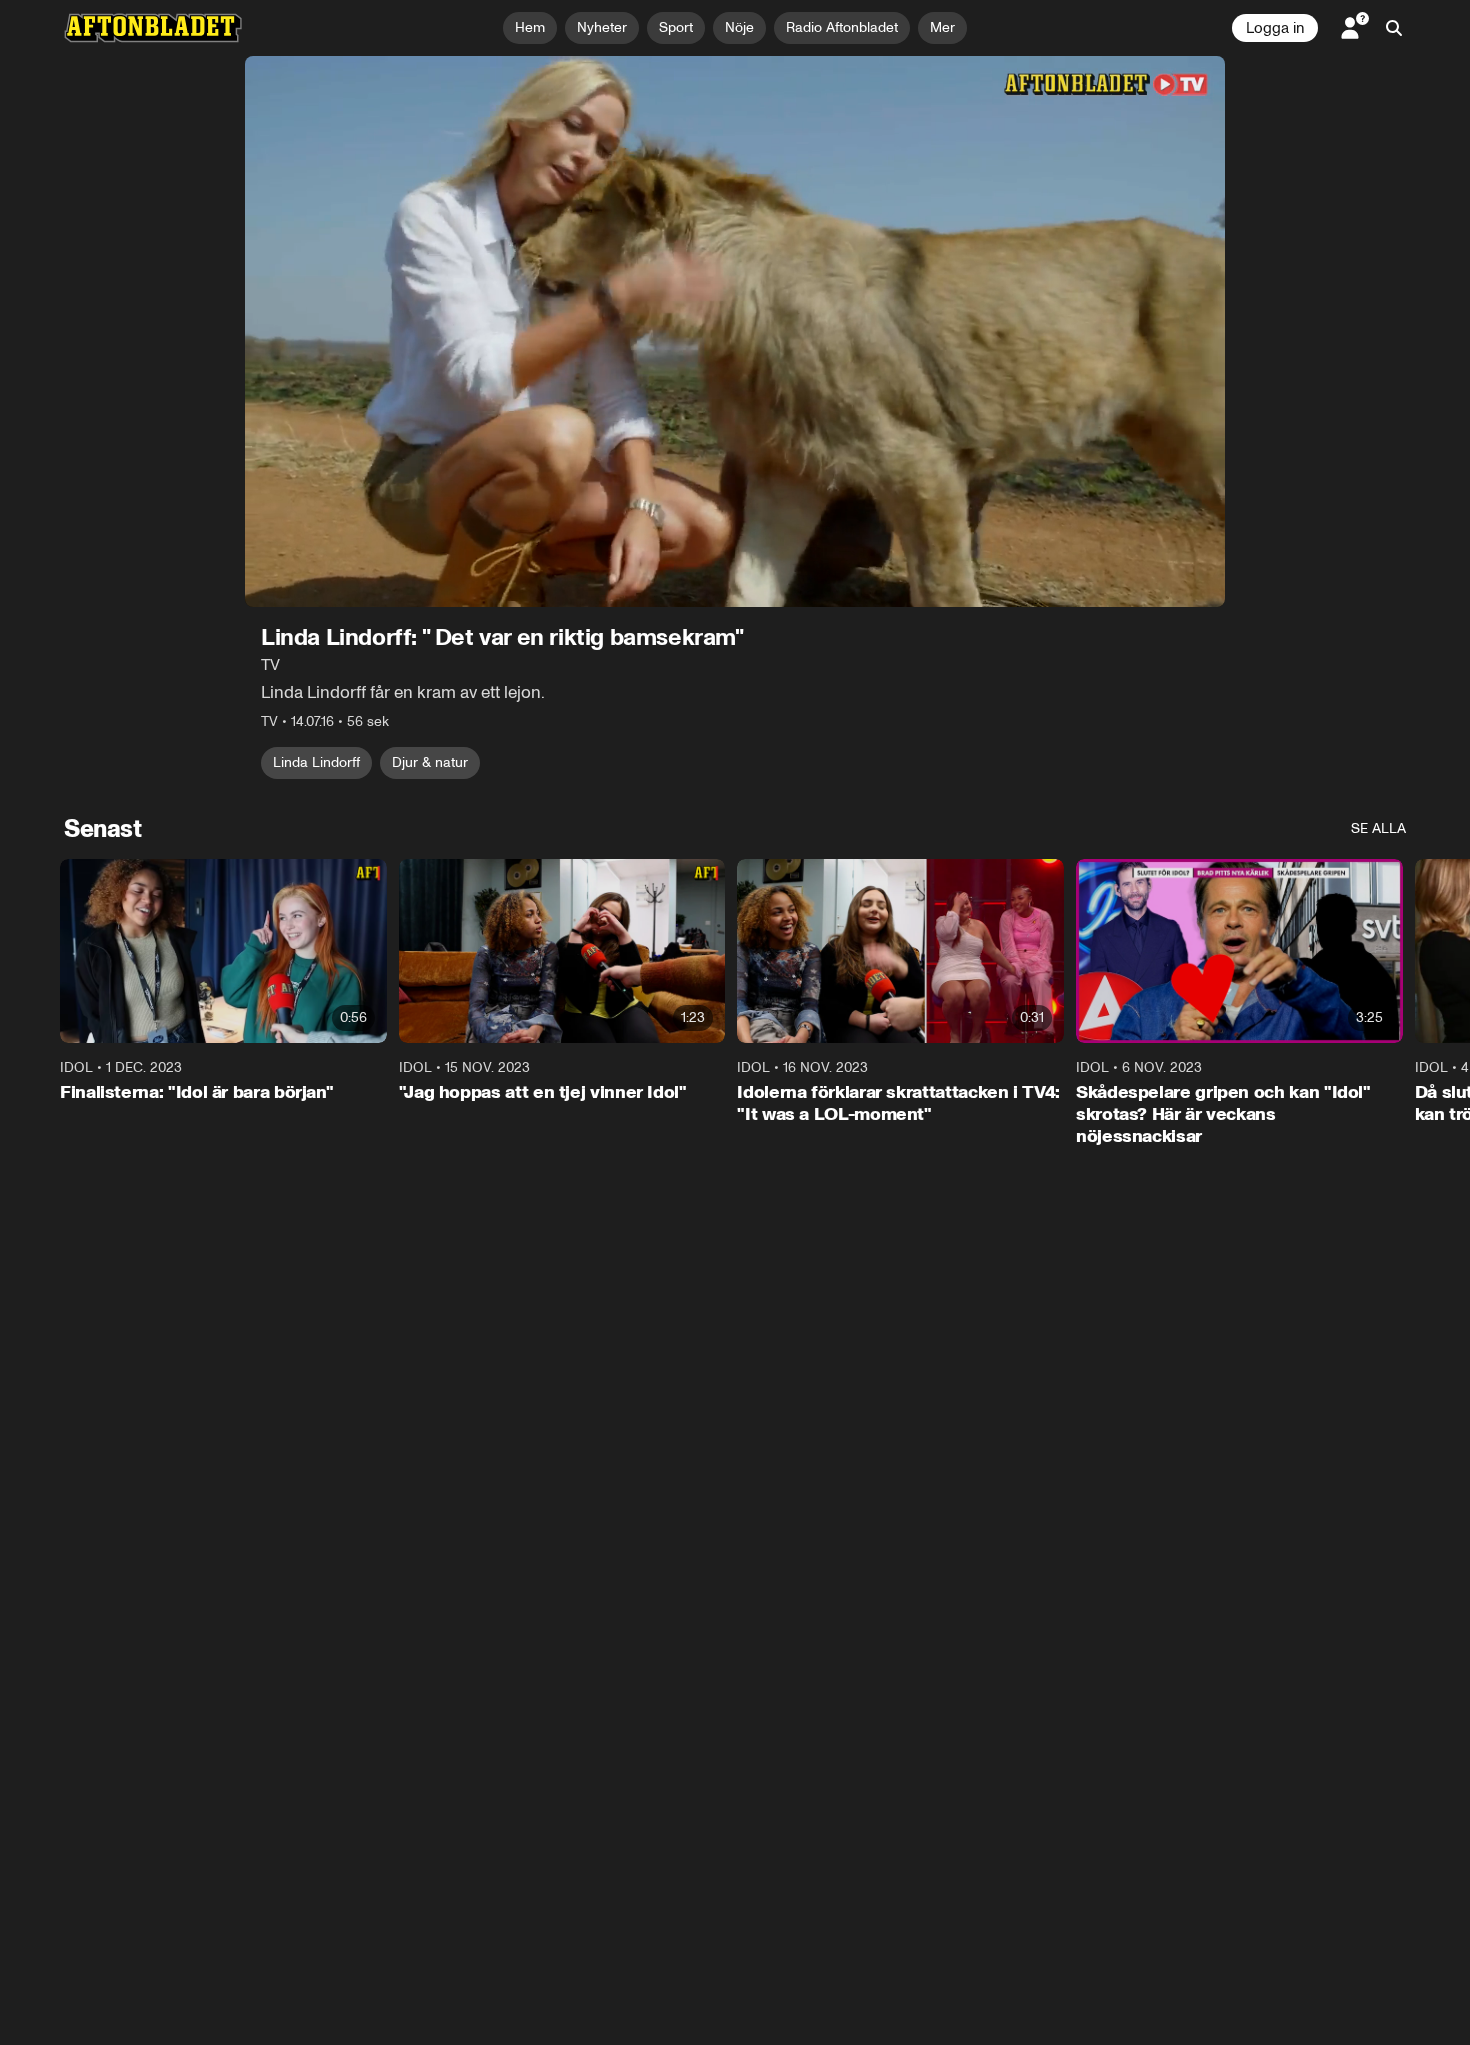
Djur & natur (430, 762)
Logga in (1275, 28)
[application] (735, 331)
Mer (942, 27)
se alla (1378, 828)
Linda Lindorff (316, 762)
